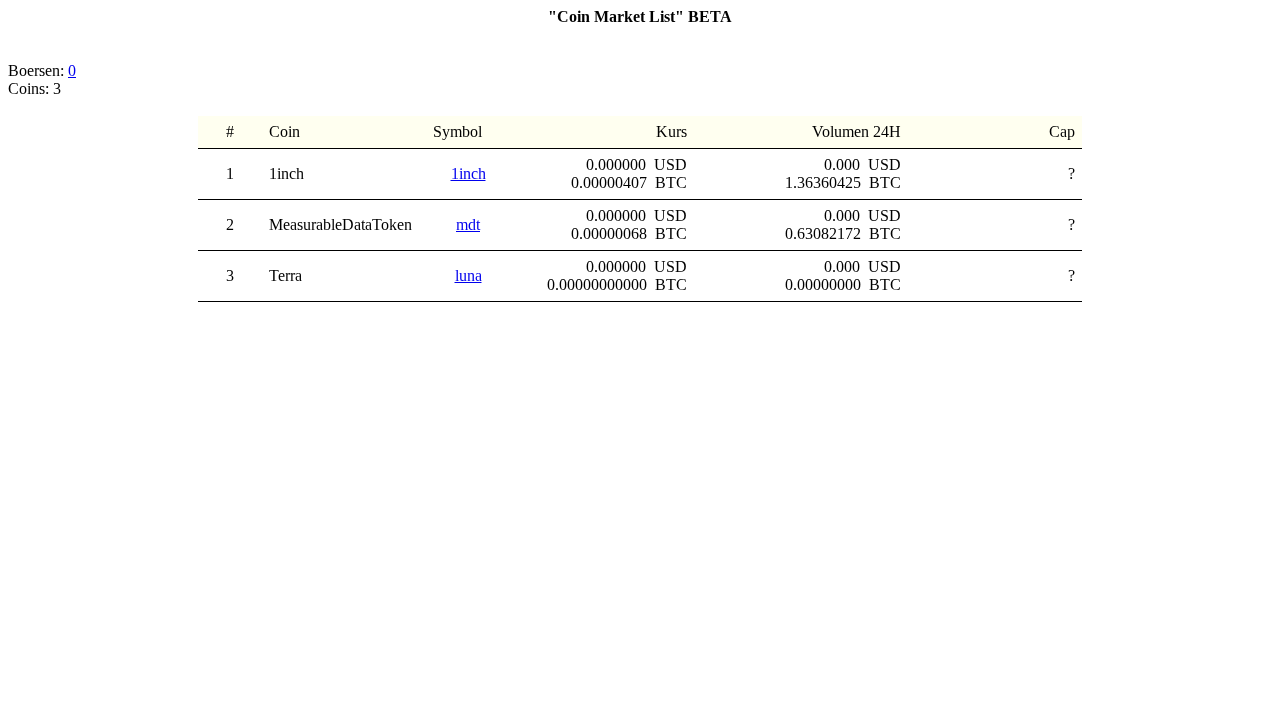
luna (468, 275)
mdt (468, 224)
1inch (468, 173)
